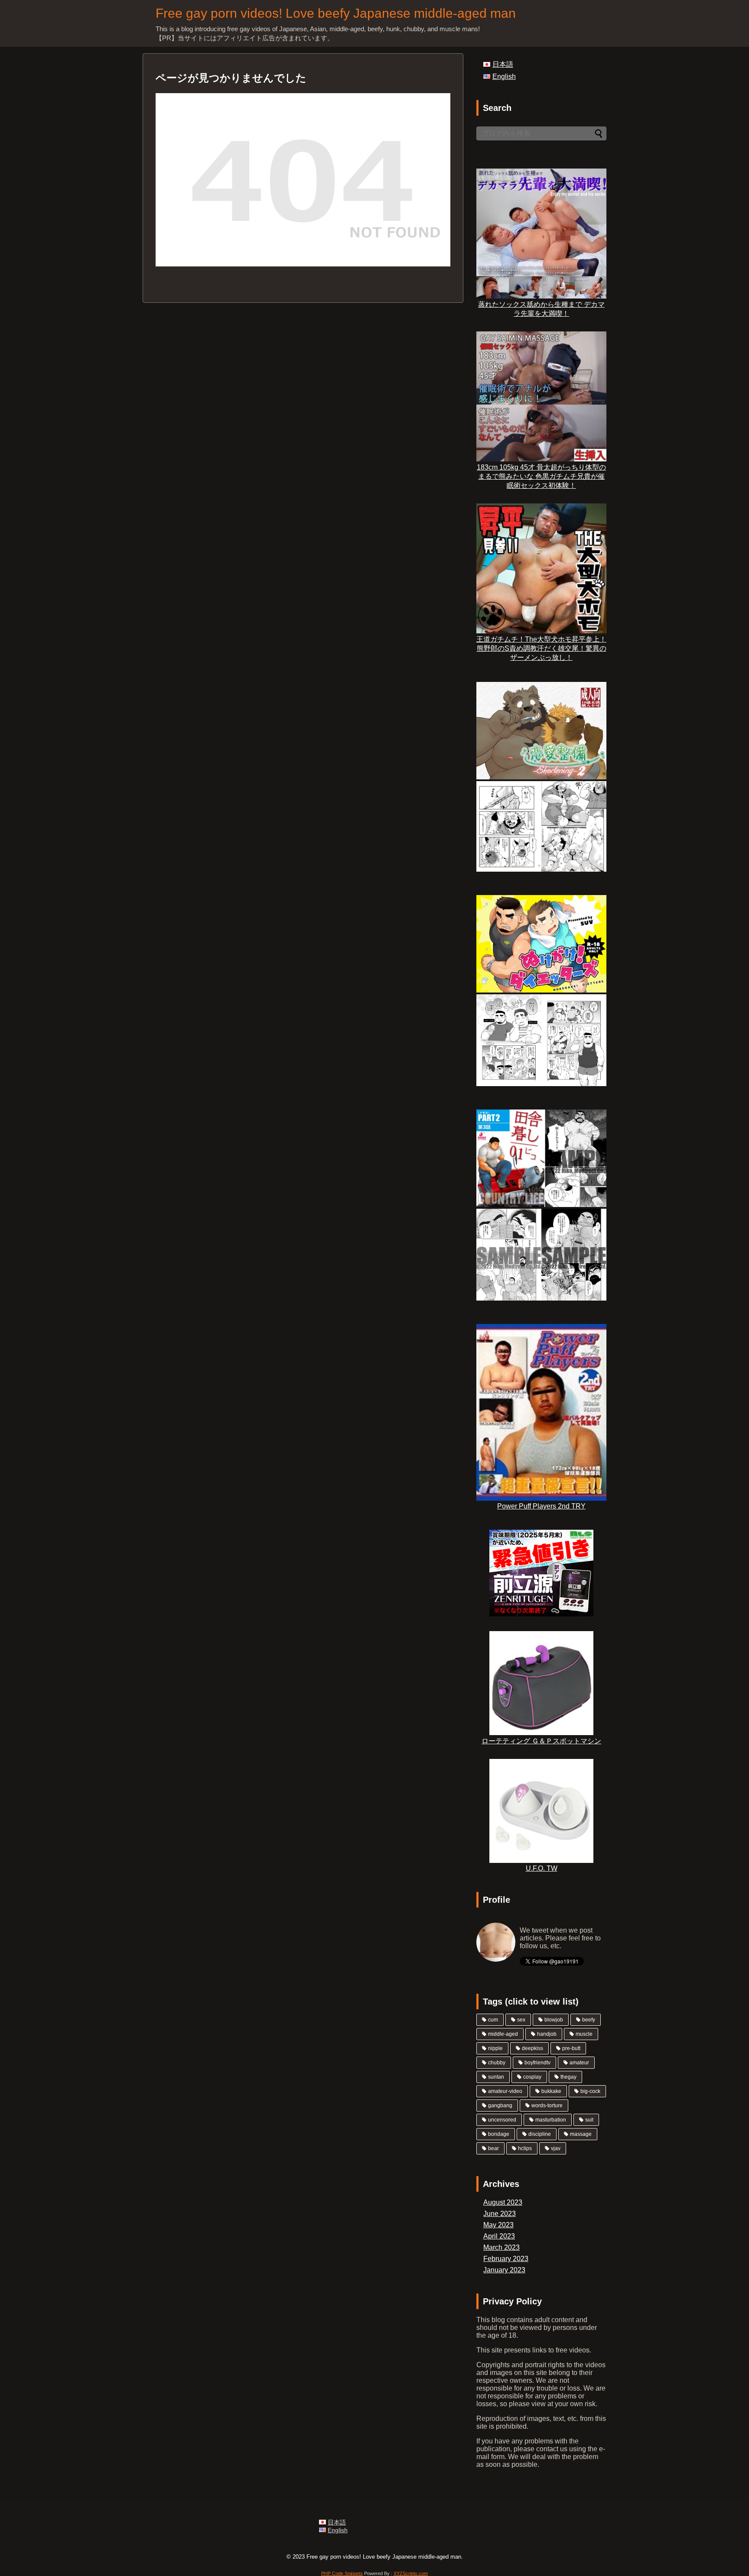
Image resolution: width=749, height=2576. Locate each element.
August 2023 (503, 2202)
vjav (556, 2148)
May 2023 (498, 2225)
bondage (499, 2134)
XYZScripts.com (411, 2573)
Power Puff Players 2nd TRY (541, 1506)
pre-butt (571, 2048)
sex (521, 2020)
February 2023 (506, 2259)
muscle (584, 2034)
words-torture (547, 2106)
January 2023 (504, 2270)
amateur (579, 2063)
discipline (540, 2134)
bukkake (551, 2091)
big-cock (590, 2091)
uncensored (502, 2120)
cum (493, 2020)
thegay (568, 2077)
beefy (589, 2020)
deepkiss (532, 2048)
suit (589, 2120)
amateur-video (505, 2091)
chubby (497, 2063)
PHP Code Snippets (342, 2573)
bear (493, 2148)
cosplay (532, 2077)
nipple (495, 2048)
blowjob (554, 2020)
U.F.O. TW (542, 1868)
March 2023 (502, 2247)
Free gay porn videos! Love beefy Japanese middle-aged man (336, 13)
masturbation (551, 2120)
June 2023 (500, 2214)
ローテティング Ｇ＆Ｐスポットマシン (541, 1741)
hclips (525, 2148)
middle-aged (503, 2034)
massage (581, 2134)
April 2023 (499, 2236)
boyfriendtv (537, 2063)
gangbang (500, 2106)
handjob (547, 2034)
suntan (496, 2077)
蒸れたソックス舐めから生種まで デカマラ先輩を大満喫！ (541, 309)
